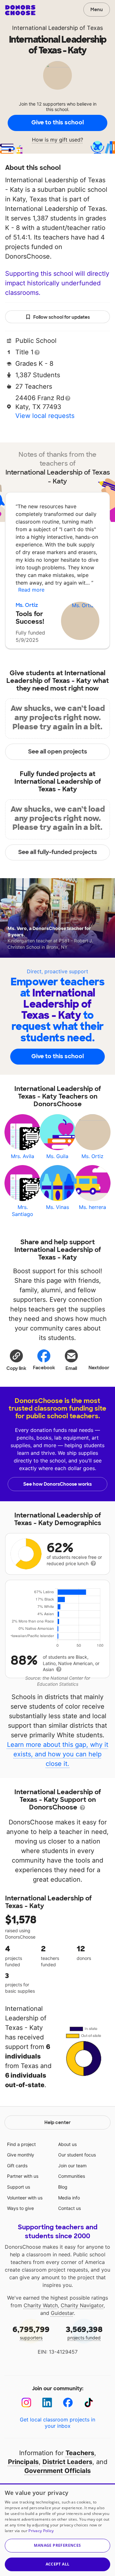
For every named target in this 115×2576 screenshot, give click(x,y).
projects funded (84, 2333)
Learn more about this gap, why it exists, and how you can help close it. (58, 1754)
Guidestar (62, 2313)
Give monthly (21, 2155)
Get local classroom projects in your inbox (57, 2423)
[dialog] (57, 2530)
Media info (69, 2198)
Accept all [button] (58, 2564)
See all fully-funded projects (58, 852)
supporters (31, 2333)
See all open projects (58, 752)
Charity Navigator (82, 2305)
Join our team (72, 2166)
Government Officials (57, 2471)
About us (67, 2144)
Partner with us (23, 2176)
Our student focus (77, 2155)
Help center (57, 2122)
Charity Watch (41, 2305)
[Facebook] (68, 2402)
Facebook (44, 1368)
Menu (97, 10)
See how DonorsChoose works (57, 1484)
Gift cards (17, 2166)
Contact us (69, 2208)
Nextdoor (99, 1368)
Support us (19, 2187)
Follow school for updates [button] (61, 317)
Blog (63, 2187)
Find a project (21, 2144)
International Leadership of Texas (57, 28)
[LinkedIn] (47, 2402)
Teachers (80, 2453)
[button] (16, 1360)
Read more (31, 590)
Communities (72, 2176)
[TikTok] (89, 2402)
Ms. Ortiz (27, 605)
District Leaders (67, 2462)
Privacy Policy (41, 2531)
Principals (23, 2462)
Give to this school (57, 122)
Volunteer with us (25, 2198)
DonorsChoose (20, 10)
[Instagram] (26, 2402)
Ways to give (20, 2208)
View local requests (45, 416)
